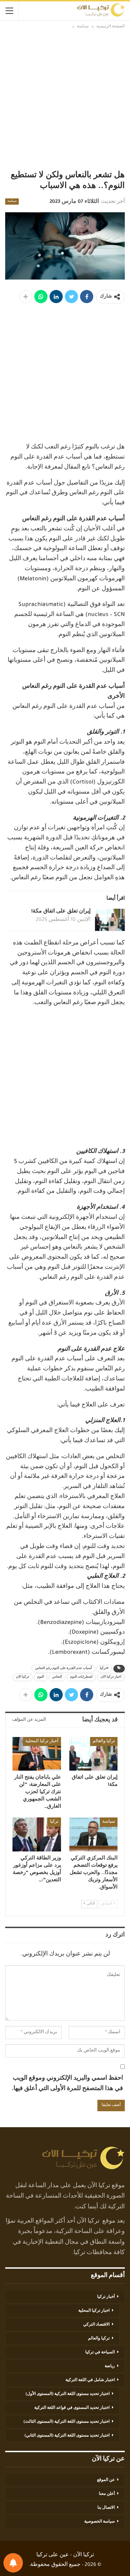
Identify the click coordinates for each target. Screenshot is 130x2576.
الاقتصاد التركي (96, 2325)
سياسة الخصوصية (99, 2522)
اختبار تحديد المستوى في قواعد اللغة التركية (72, 2408)
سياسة (12, 202)
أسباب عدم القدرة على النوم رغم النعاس (63, 1669)
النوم (41, 1677)
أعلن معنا (107, 2494)
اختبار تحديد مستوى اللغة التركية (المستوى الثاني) (67, 2436)
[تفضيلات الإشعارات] (13, 2563)
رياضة (110, 2367)
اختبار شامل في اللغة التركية (90, 2380)
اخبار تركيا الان (111, 1677)
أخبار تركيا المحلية (42, 1741)
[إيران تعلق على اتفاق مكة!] (110, 920)
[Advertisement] (65, 99)
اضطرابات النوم (81, 1677)
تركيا (54, 1822)
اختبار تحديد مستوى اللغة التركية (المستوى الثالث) (67, 2422)
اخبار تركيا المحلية (94, 2311)
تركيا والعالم (104, 1741)
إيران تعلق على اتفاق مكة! (61, 912)
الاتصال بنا (106, 2508)
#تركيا (104, 1669)
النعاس (57, 1677)
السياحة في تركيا (100, 2353)
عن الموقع (106, 2480)
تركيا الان (23, 1677)
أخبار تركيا (106, 2297)
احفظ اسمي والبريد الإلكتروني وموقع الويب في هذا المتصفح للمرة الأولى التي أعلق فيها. (67, 2084)
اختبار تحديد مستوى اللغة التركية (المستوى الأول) (68, 2394)
